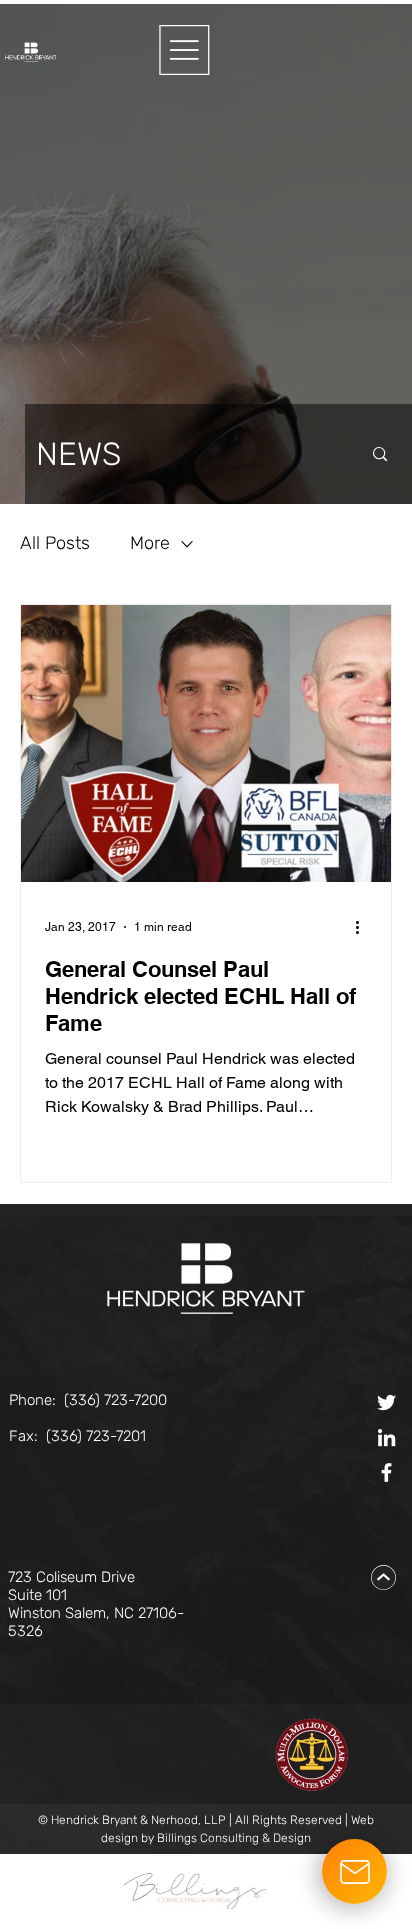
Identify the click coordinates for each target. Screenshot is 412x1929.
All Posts (55, 543)
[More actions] (364, 927)
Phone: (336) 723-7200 (88, 1400)
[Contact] (354, 1871)
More (150, 543)
